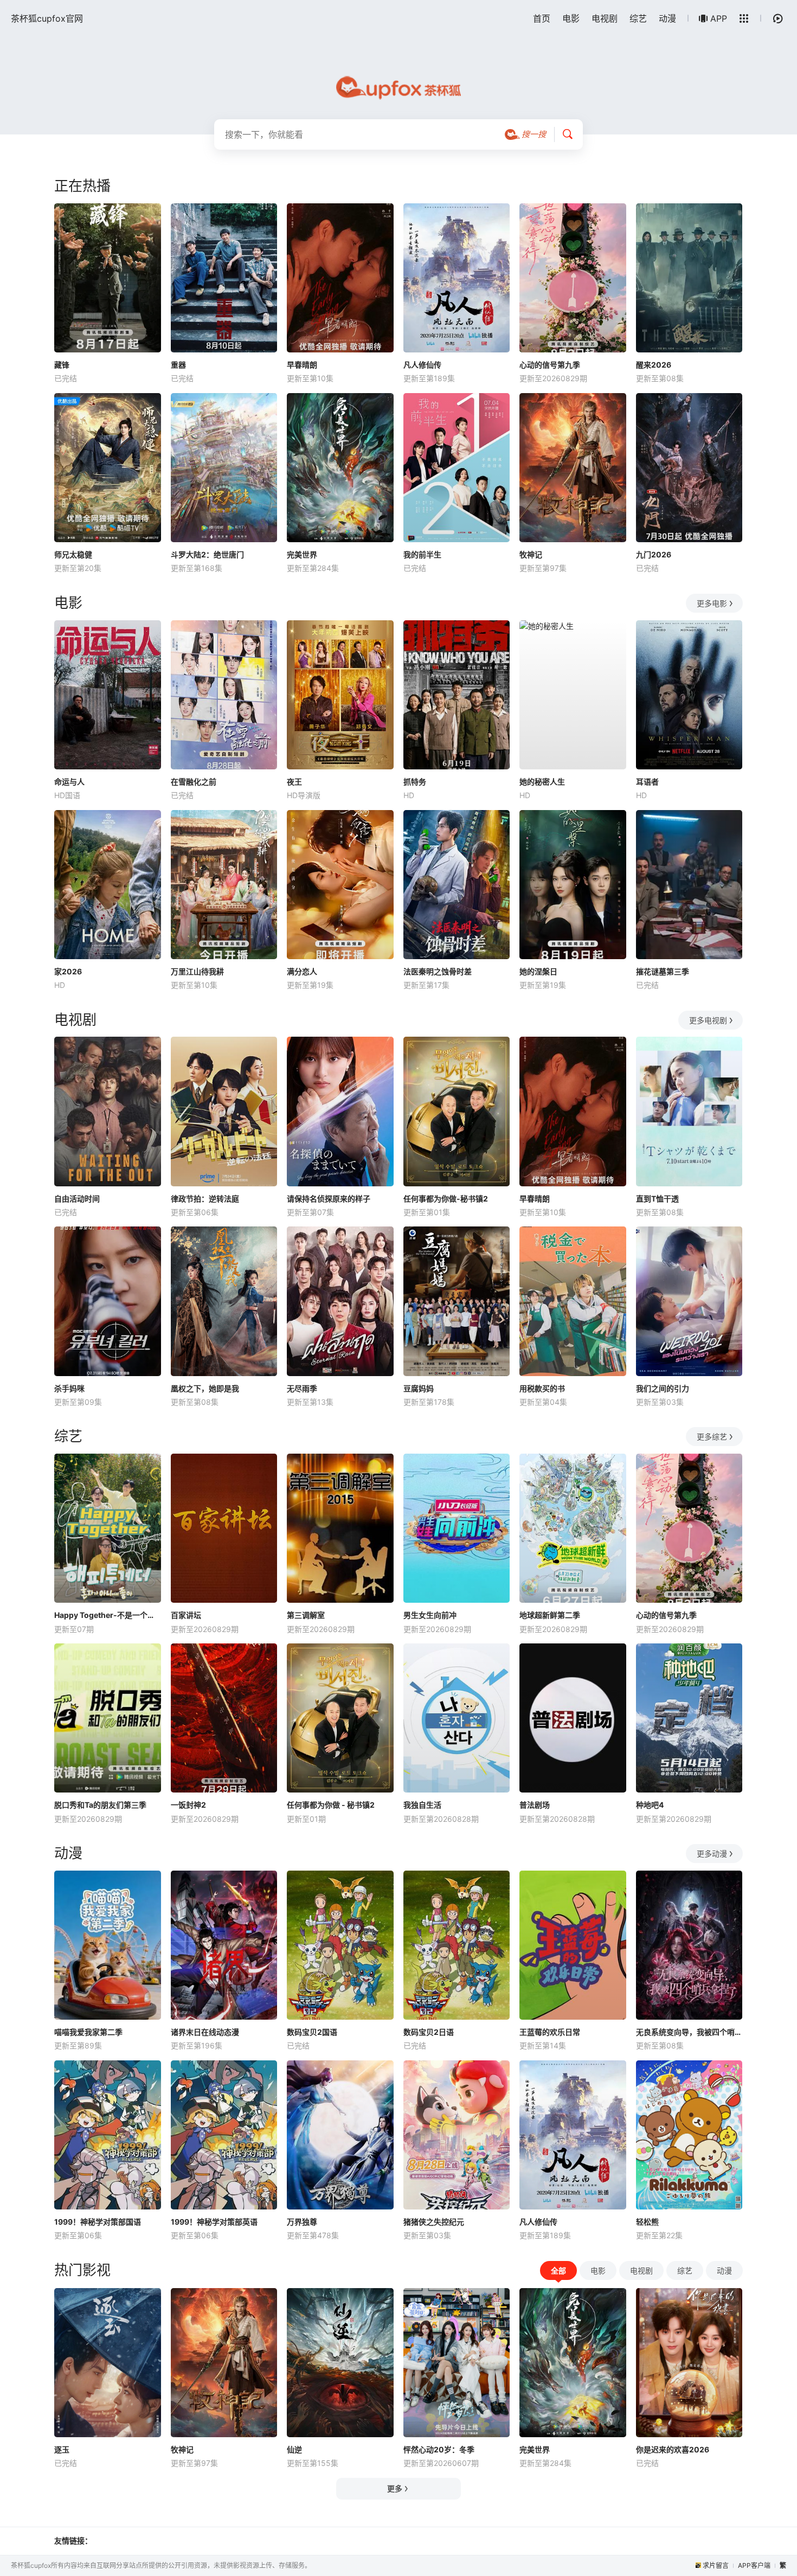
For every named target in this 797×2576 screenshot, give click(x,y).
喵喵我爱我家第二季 (88, 2032)
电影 (571, 18)
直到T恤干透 (657, 1199)
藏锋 (62, 365)
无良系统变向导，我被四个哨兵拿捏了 (689, 2032)
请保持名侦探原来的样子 (329, 1199)
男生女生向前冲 (430, 1615)
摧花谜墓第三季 (663, 971)
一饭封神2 (188, 1805)
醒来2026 (654, 365)
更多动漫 (712, 1854)
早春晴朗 (302, 365)
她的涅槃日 (538, 971)
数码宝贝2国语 (312, 2032)
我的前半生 (422, 554)
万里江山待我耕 (197, 971)
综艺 (638, 18)
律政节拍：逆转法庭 (205, 1199)
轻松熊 (647, 2222)
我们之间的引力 (663, 1388)
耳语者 (647, 782)
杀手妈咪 (69, 1388)
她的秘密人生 (542, 782)
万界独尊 (302, 2222)
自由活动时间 (77, 1199)
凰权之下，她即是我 (205, 1388)
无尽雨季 (302, 1388)
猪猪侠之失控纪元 (434, 2222)
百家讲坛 (186, 1615)
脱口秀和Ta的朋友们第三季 (100, 1805)
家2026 (68, 971)
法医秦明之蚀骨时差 (438, 971)
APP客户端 (754, 2565)
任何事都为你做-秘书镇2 (446, 1199)
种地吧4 (650, 1805)
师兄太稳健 (73, 554)
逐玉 (62, 2449)
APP (719, 18)
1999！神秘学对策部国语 (98, 2222)
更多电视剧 (708, 1020)
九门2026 (654, 554)
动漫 (667, 18)
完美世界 (302, 554)
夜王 (294, 782)
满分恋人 (302, 971)
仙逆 (294, 2449)
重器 (178, 365)
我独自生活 (422, 1805)
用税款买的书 (542, 1388)
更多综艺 (712, 1437)
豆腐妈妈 (419, 1388)
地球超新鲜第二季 (550, 1615)
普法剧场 (535, 1805)
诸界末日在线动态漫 (205, 2032)
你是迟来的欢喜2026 (673, 2449)
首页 (542, 18)
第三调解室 (306, 1615)
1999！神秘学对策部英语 (214, 2222)
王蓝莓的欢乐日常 (550, 2032)
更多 (395, 2488)
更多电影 (712, 603)
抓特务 (415, 782)
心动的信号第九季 (550, 365)
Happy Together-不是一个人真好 (108, 1615)
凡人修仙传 (422, 365)
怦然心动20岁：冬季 (439, 2449)
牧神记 (531, 554)
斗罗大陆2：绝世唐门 (207, 554)
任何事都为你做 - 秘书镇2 (331, 1805)
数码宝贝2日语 (429, 2032)
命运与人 (69, 782)
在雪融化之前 (194, 782)
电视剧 (605, 18)
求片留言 (716, 2565)
